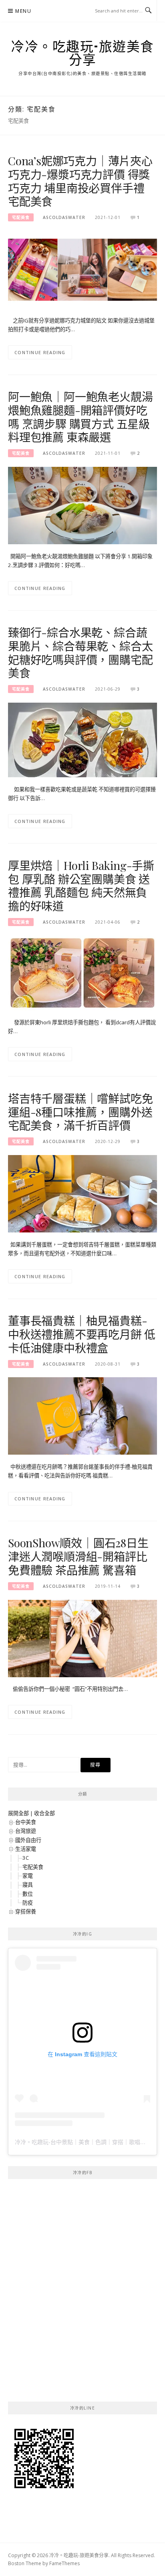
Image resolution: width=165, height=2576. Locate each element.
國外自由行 (28, 1840)
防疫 (28, 1903)
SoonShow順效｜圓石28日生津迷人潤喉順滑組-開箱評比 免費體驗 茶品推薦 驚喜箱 (78, 1556)
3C (26, 1858)
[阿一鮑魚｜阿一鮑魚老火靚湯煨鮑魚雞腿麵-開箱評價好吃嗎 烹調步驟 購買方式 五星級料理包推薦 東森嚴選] (82, 505)
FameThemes (64, 2563)
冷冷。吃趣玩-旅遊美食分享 (82, 53)
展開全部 (18, 1813)
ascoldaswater (64, 217)
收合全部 (44, 1813)
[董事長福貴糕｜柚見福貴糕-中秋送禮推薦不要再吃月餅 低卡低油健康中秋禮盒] (82, 1415)
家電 (28, 1876)
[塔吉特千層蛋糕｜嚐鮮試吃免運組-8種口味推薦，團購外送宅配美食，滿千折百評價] (82, 1193)
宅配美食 (21, 217)
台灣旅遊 (26, 1831)
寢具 (28, 1885)
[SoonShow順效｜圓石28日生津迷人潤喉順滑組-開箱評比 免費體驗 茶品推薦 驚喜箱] (82, 1638)
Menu (23, 11)
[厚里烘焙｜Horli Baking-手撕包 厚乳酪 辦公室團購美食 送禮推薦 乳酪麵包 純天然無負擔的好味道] (82, 972)
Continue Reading (40, 352)
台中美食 (26, 1822)
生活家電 (26, 1849)
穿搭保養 (26, 1911)
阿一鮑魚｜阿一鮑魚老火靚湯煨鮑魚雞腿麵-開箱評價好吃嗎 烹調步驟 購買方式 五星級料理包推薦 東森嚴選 (80, 417)
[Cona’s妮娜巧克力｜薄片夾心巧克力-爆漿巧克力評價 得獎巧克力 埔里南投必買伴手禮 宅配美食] (82, 269)
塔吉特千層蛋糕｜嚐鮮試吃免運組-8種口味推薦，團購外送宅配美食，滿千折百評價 (80, 1112)
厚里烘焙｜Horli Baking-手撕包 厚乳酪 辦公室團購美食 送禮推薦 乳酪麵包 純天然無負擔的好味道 (81, 886)
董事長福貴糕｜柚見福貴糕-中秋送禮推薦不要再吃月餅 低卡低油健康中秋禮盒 (82, 1334)
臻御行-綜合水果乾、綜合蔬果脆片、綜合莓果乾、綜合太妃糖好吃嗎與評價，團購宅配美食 (80, 653)
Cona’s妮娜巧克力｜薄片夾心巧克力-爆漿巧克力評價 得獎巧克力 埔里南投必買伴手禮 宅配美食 (80, 181)
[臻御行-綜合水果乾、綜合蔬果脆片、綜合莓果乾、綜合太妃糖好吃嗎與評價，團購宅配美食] (82, 740)
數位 (28, 1894)
